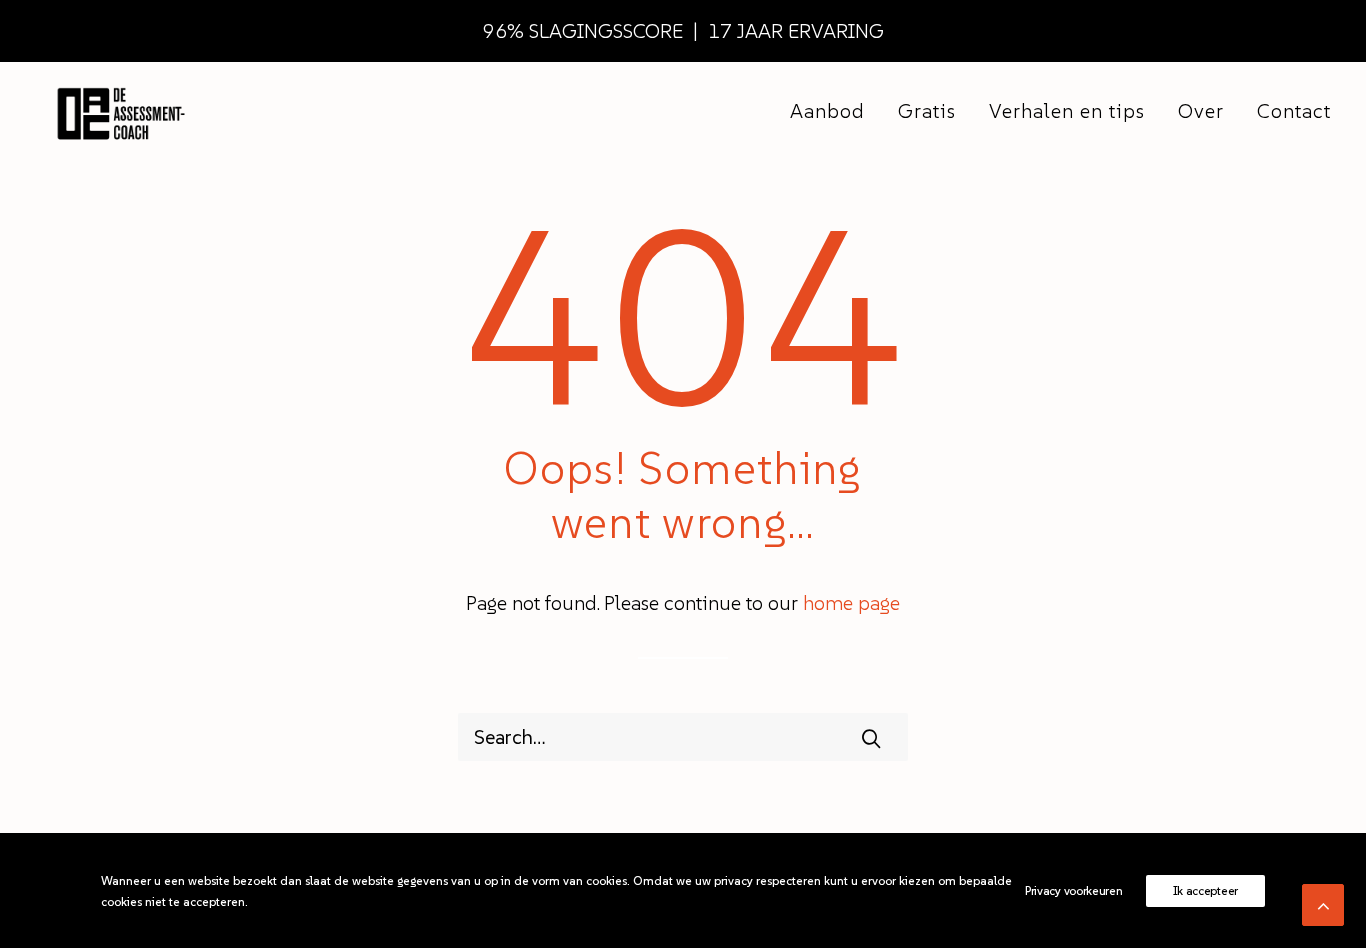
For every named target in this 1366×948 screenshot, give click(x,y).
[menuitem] (834, 111)
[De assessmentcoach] (119, 111)
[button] (871, 738)
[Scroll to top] (1323, 903)
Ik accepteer (1205, 890)
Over (1201, 111)
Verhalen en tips (1067, 111)
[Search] (683, 737)
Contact (1294, 111)
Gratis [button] (927, 111)
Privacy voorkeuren (1074, 890)
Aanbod (827, 111)
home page (851, 603)
